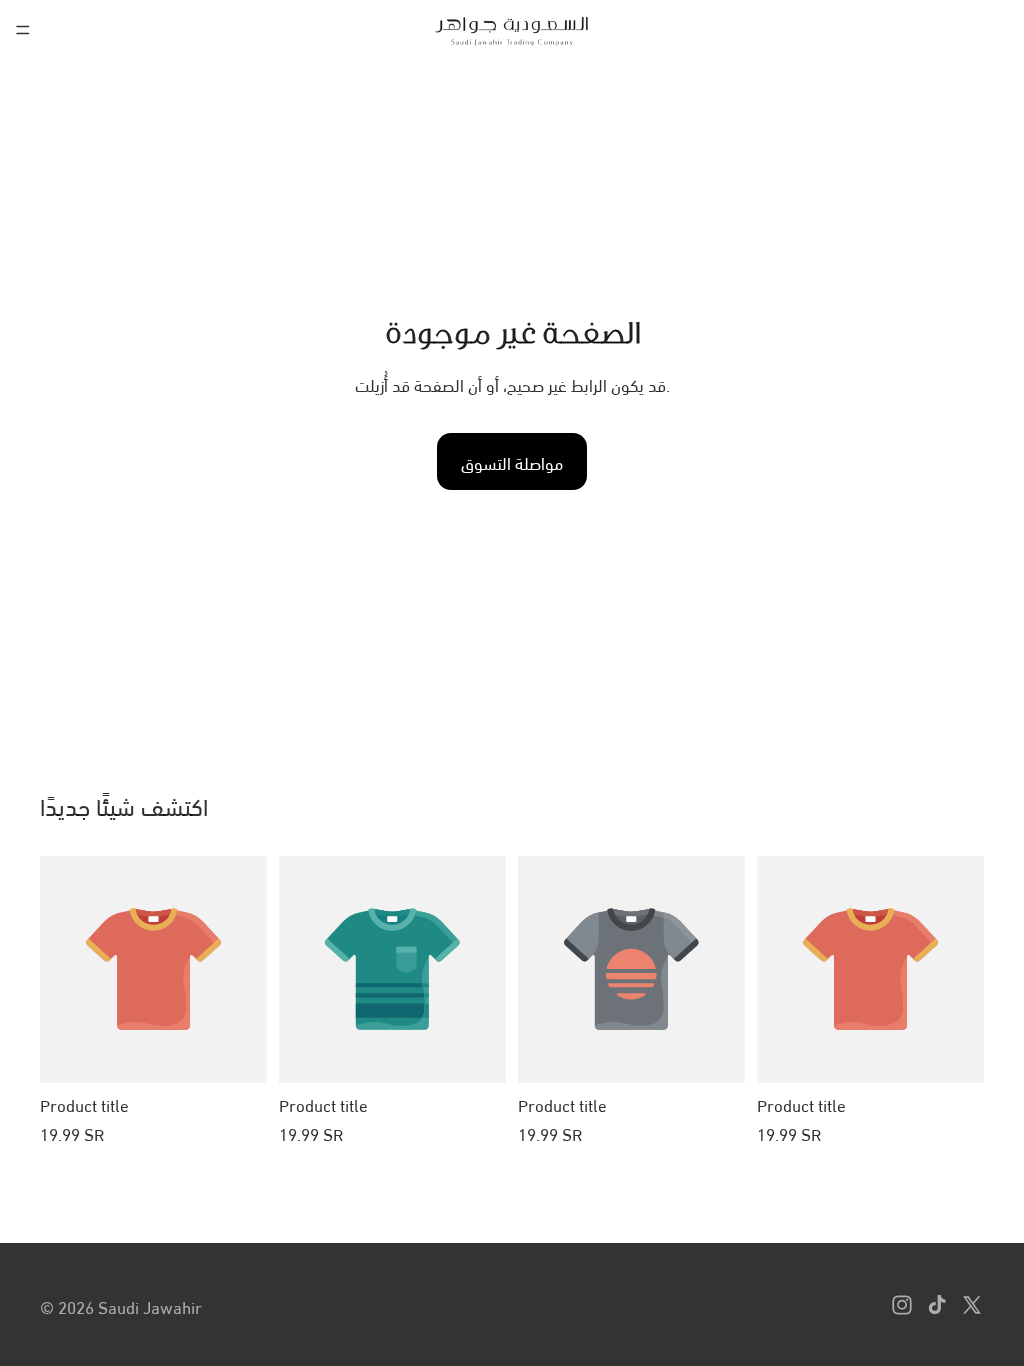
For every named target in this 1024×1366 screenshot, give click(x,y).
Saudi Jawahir (150, 1305)
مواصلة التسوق (512, 461)
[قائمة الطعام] (23, 30)
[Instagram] (902, 1305)
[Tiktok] (937, 1305)
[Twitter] (972, 1305)
